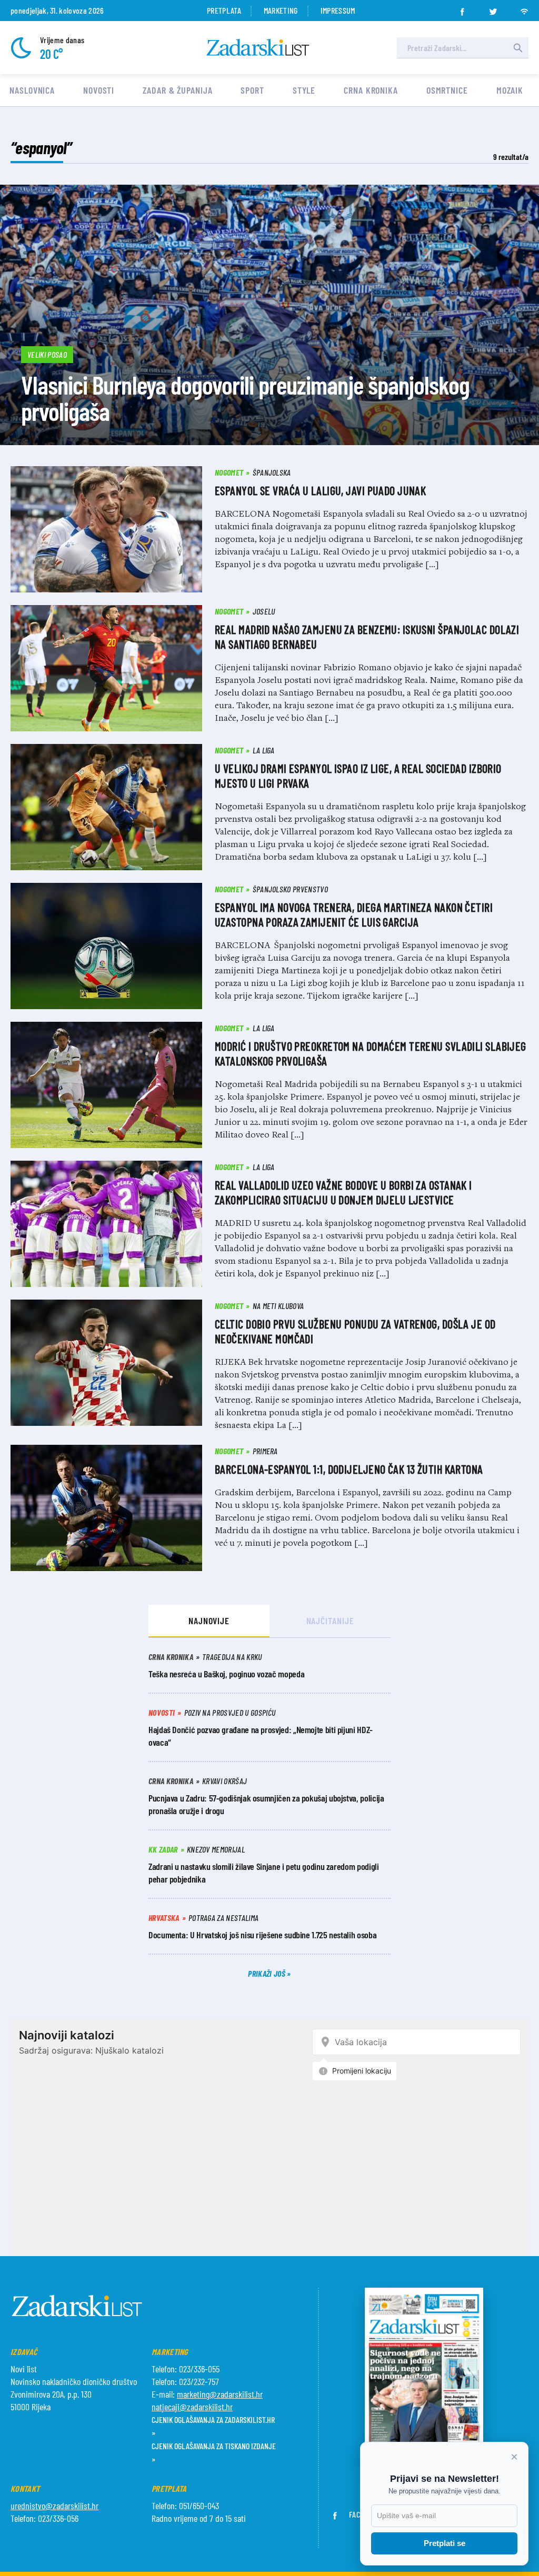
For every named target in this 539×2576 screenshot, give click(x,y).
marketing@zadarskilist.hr (220, 2394)
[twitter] (493, 8)
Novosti (99, 90)
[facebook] (462, 8)
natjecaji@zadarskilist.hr (192, 2407)
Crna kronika (371, 90)
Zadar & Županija (177, 90)
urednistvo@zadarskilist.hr (54, 2505)
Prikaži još (267, 1973)
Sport (252, 90)
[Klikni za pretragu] (518, 48)
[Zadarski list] (258, 48)
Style (304, 90)
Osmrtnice (447, 90)
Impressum (338, 10)
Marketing (281, 10)
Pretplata (224, 10)
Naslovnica (32, 90)
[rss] (524, 8)
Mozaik (510, 90)
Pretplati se (445, 2543)
